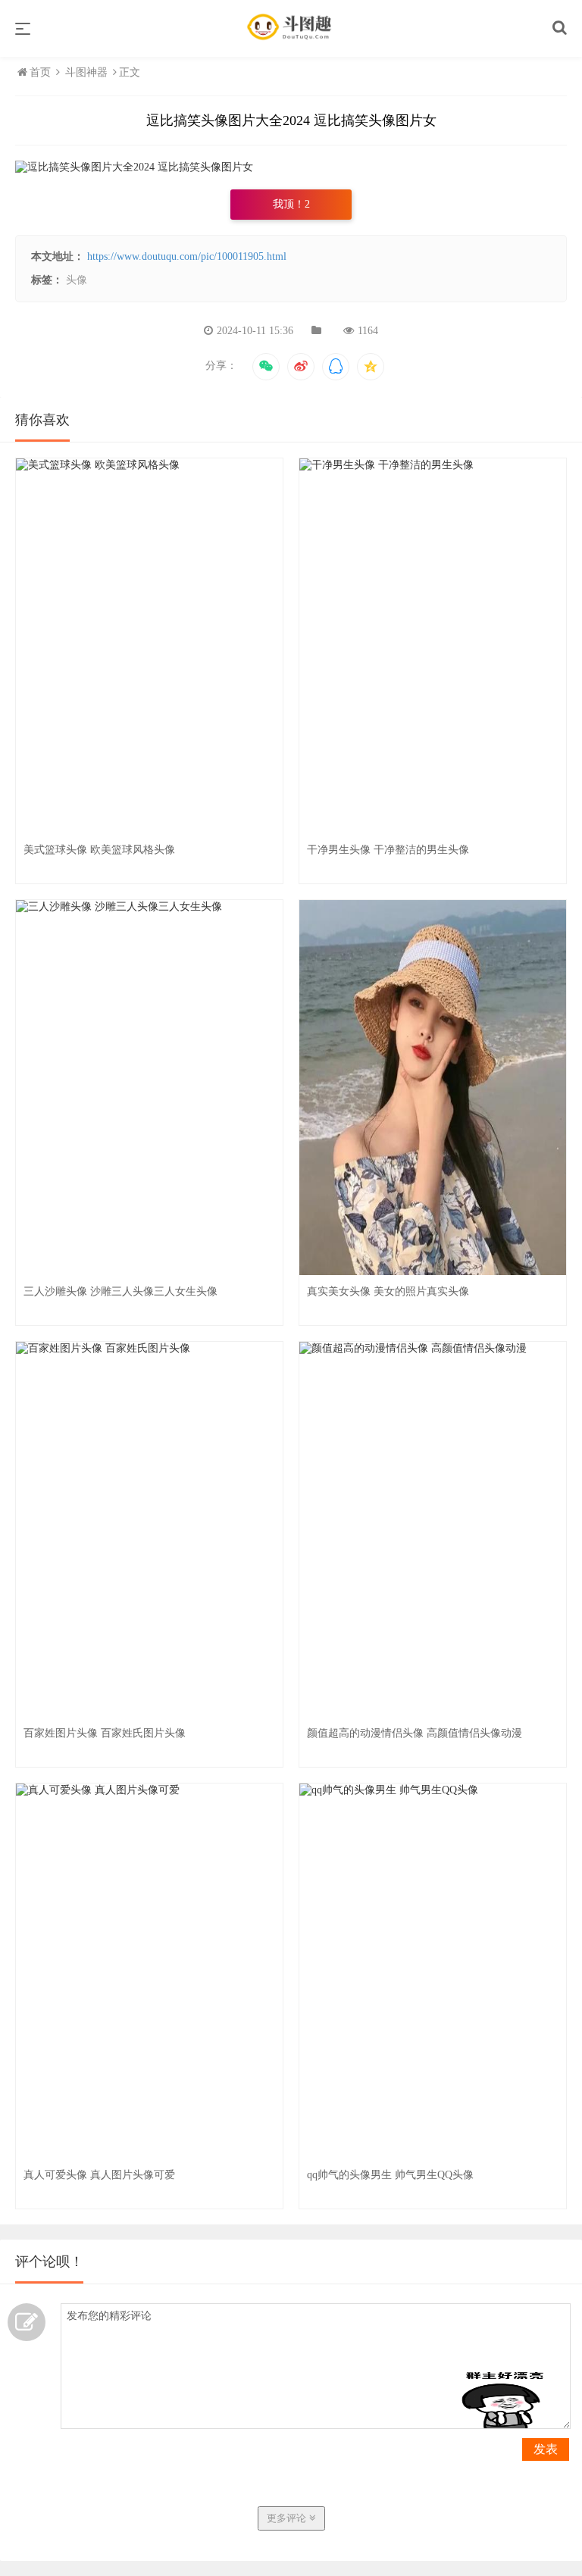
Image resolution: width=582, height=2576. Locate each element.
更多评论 (288, 2518)
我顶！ (291, 204)
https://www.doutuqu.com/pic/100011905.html (187, 256)
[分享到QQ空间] (371, 367)
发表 (546, 2449)
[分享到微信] (266, 367)
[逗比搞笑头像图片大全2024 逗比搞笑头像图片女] (134, 167)
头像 (77, 280)
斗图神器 (86, 72)
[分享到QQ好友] (336, 367)
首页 (42, 72)
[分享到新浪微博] (301, 367)
